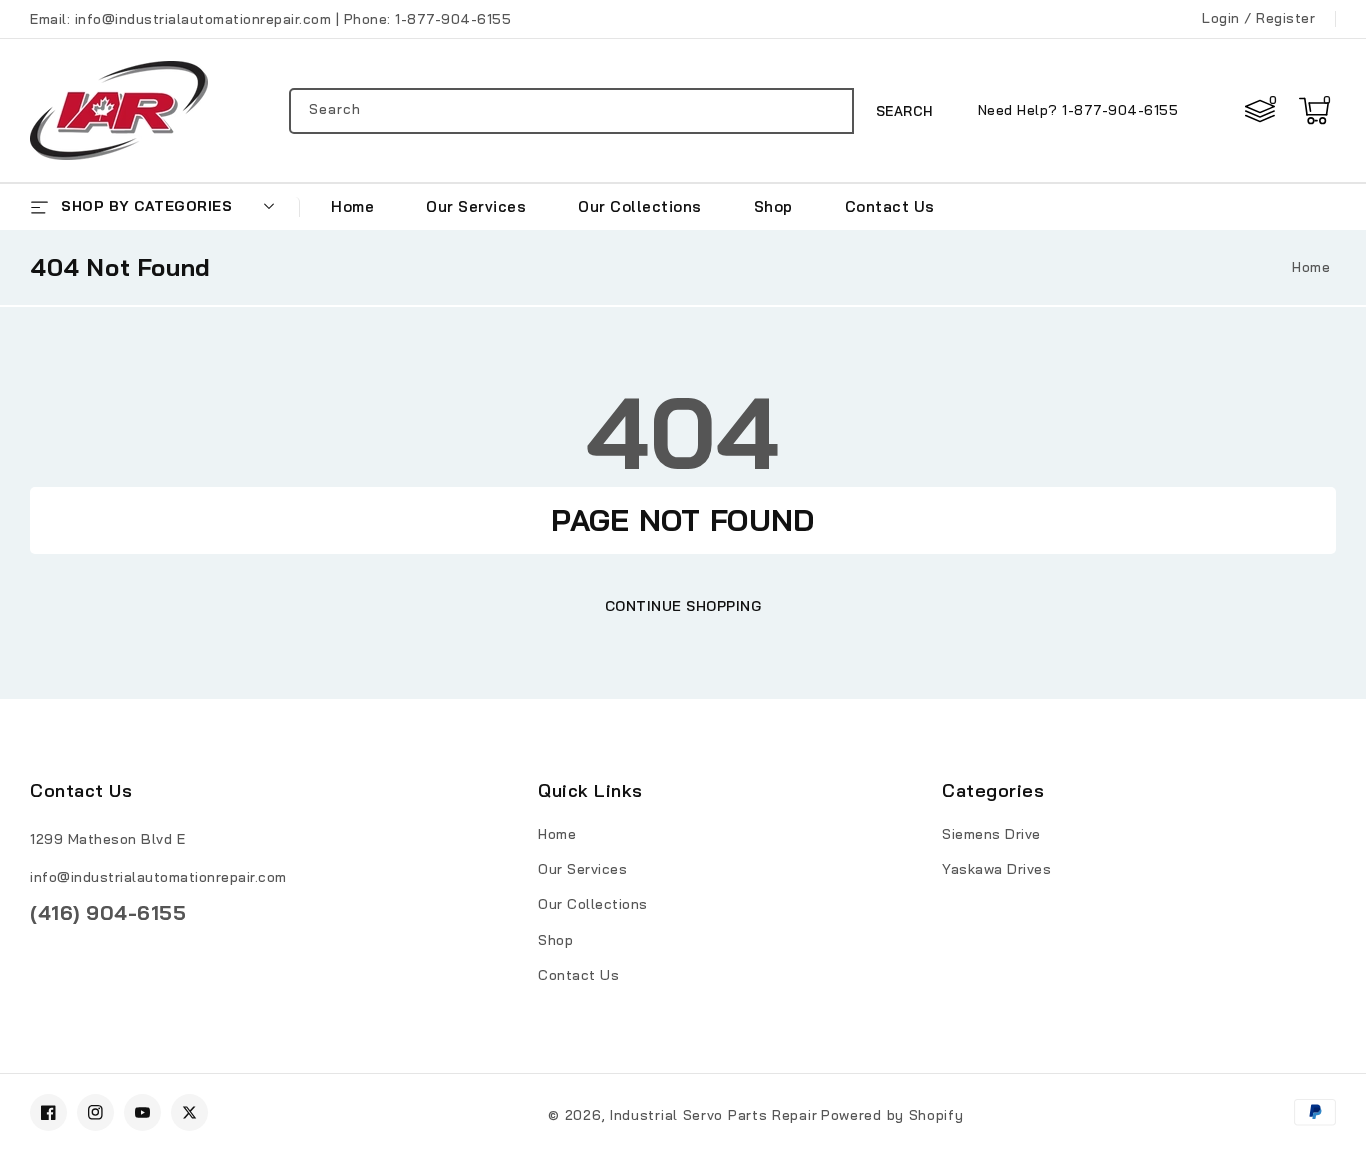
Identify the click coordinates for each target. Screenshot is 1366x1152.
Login (1221, 18)
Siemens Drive (991, 834)
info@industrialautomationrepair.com (158, 877)
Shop (555, 940)
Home (1311, 267)
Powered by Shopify (892, 1115)
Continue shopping (683, 606)
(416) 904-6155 (108, 912)
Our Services (582, 869)
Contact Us (578, 975)
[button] (1314, 111)
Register (1285, 18)
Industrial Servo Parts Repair (713, 1115)
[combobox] (571, 111)
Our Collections (593, 904)
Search (904, 111)
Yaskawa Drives (996, 869)
